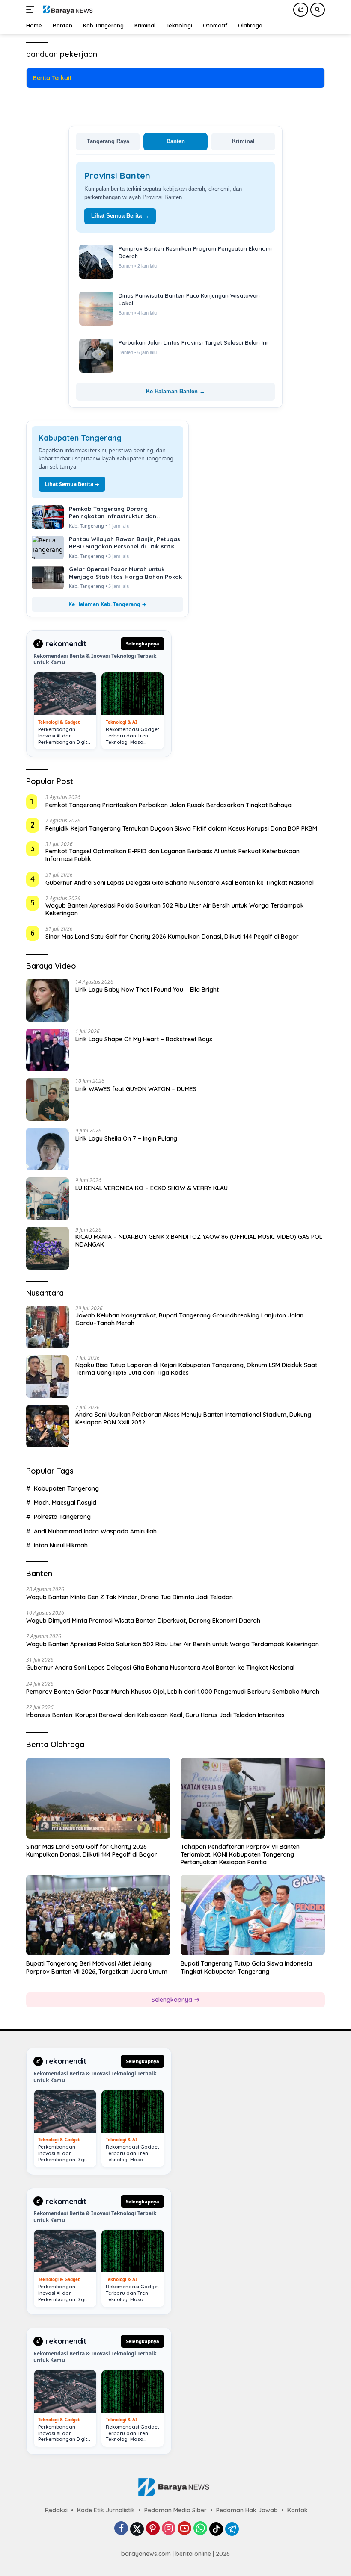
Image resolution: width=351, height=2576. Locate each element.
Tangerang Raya (108, 141)
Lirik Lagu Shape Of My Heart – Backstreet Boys (144, 1039)
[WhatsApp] (200, 2529)
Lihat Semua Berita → (120, 216)
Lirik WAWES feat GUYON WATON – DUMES (136, 1089)
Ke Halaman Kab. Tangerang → (107, 604)
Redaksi (56, 2510)
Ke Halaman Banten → (175, 391)
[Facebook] (121, 2529)
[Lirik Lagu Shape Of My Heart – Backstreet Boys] (48, 1050)
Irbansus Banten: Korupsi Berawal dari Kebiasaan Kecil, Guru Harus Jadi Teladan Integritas (155, 1715)
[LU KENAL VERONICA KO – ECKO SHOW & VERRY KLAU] (48, 1199)
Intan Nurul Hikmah (61, 1545)
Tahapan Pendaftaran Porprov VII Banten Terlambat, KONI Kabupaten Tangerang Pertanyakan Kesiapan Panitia (240, 1854)
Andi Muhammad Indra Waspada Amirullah (95, 1531)
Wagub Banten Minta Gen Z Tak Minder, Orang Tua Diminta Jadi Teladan (129, 1597)
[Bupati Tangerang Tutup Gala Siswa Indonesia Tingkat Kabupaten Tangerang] (253, 1915)
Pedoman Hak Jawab (247, 2510)
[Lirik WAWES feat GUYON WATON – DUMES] (48, 1099)
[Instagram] (169, 2529)
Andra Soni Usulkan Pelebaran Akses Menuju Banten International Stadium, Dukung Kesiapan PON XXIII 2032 (193, 1418)
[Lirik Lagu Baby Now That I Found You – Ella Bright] (48, 1000)
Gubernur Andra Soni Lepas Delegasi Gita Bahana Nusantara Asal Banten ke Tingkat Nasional (180, 883)
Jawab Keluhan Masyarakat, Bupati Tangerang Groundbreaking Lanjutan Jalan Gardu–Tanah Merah (189, 1319)
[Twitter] (137, 2529)
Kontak (297, 2510)
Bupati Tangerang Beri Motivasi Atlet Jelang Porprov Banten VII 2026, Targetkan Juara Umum (97, 1967)
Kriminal (243, 141)
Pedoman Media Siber (175, 2510)
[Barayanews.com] (67, 10)
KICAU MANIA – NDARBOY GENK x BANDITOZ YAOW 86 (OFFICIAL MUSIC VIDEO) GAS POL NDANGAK (199, 1241)
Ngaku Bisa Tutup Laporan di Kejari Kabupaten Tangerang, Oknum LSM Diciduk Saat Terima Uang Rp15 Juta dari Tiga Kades (196, 1369)
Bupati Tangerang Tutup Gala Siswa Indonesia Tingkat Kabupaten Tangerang (246, 1967)
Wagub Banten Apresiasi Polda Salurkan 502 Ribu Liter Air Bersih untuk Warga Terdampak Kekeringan (175, 909)
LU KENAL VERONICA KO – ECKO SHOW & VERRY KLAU (152, 1188)
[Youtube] (184, 2529)
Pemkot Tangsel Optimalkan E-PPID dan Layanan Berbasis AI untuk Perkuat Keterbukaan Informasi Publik (173, 855)
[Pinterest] (153, 2529)
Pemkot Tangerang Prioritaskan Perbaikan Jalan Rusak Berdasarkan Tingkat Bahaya (168, 805)
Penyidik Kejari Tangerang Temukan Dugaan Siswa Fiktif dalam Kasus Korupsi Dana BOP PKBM (181, 828)
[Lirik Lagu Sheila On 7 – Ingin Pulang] (48, 1149)
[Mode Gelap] (301, 10)
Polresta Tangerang (62, 1517)
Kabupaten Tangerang (66, 1488)
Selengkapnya (143, 644)
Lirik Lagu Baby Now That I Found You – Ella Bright (147, 990)
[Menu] (32, 10)
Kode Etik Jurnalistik (106, 2510)
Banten (176, 141)
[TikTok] (216, 2529)
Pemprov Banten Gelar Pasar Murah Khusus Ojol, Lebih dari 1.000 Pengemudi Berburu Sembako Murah (173, 1692)
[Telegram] (232, 2529)
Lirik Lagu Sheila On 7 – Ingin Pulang (126, 1138)
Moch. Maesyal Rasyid (65, 1503)
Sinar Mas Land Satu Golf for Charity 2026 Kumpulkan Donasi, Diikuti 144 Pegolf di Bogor (172, 937)
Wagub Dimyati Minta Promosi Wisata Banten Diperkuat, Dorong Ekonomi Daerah (143, 1621)
